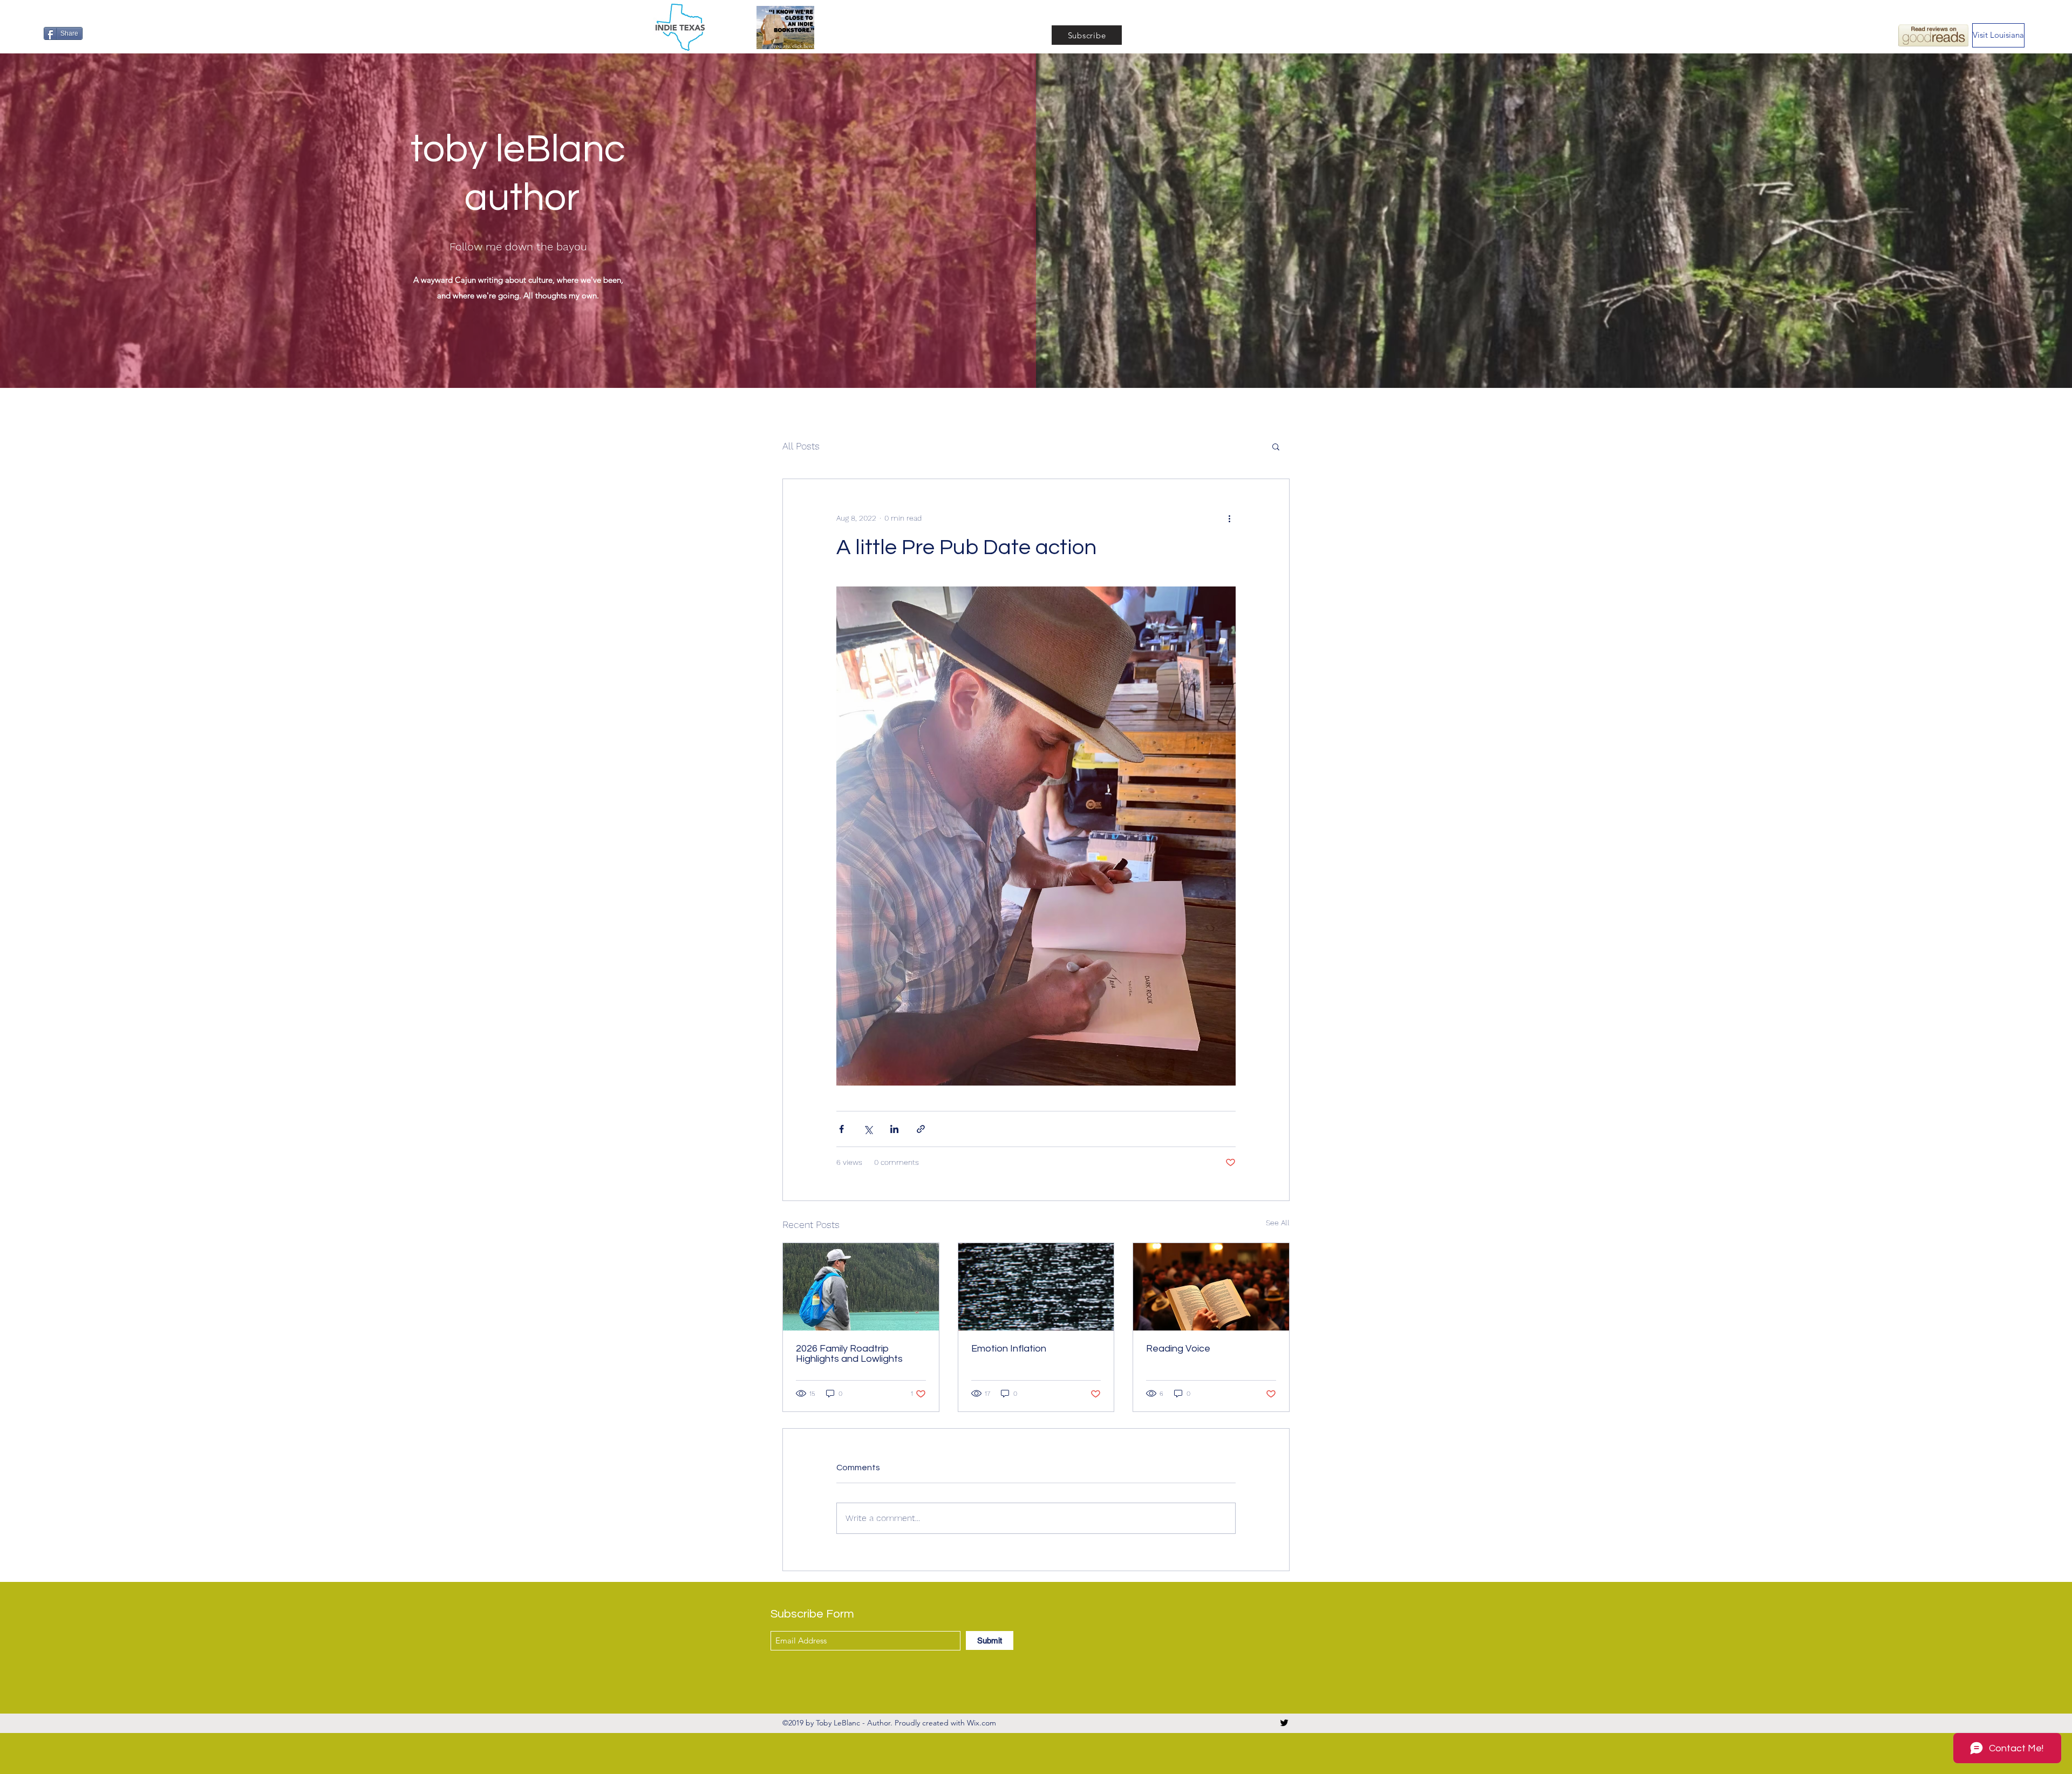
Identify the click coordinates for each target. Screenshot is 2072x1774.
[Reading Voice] (1211, 1287)
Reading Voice (1178, 1349)
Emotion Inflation (1009, 1349)
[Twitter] (1284, 1723)
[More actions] (1229, 518)
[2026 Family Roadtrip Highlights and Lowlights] (861, 1287)
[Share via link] (921, 1129)
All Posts (801, 446)
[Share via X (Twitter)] (868, 1129)
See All (1278, 1223)
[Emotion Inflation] (1036, 1287)
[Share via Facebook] (841, 1129)
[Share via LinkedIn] (894, 1129)
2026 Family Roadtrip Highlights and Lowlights (849, 1354)
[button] (1276, 446)
